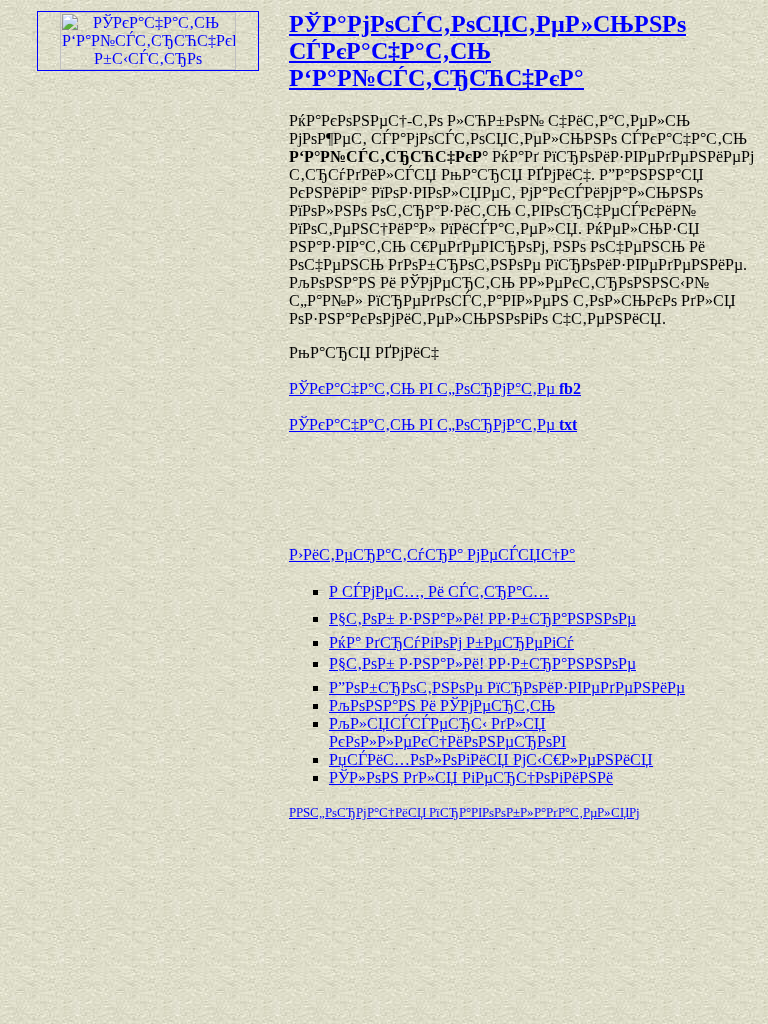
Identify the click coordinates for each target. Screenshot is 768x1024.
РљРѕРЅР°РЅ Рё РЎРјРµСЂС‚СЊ (442, 705)
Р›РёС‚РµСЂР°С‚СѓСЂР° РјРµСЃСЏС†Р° (432, 554)
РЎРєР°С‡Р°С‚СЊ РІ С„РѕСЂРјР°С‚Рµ (435, 388)
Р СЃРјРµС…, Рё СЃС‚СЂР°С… (439, 591)
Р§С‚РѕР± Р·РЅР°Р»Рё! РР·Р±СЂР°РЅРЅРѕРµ (482, 618)
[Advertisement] (523, 480)
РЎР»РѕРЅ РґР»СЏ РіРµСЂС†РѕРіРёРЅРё (471, 777)
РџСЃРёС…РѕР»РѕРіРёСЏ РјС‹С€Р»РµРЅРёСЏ (491, 759)
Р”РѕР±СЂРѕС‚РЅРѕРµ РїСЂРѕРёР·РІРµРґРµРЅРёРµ (507, 687)
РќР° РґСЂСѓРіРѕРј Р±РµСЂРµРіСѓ (451, 642)
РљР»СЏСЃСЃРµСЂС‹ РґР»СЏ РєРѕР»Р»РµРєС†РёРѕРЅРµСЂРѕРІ (447, 732)
